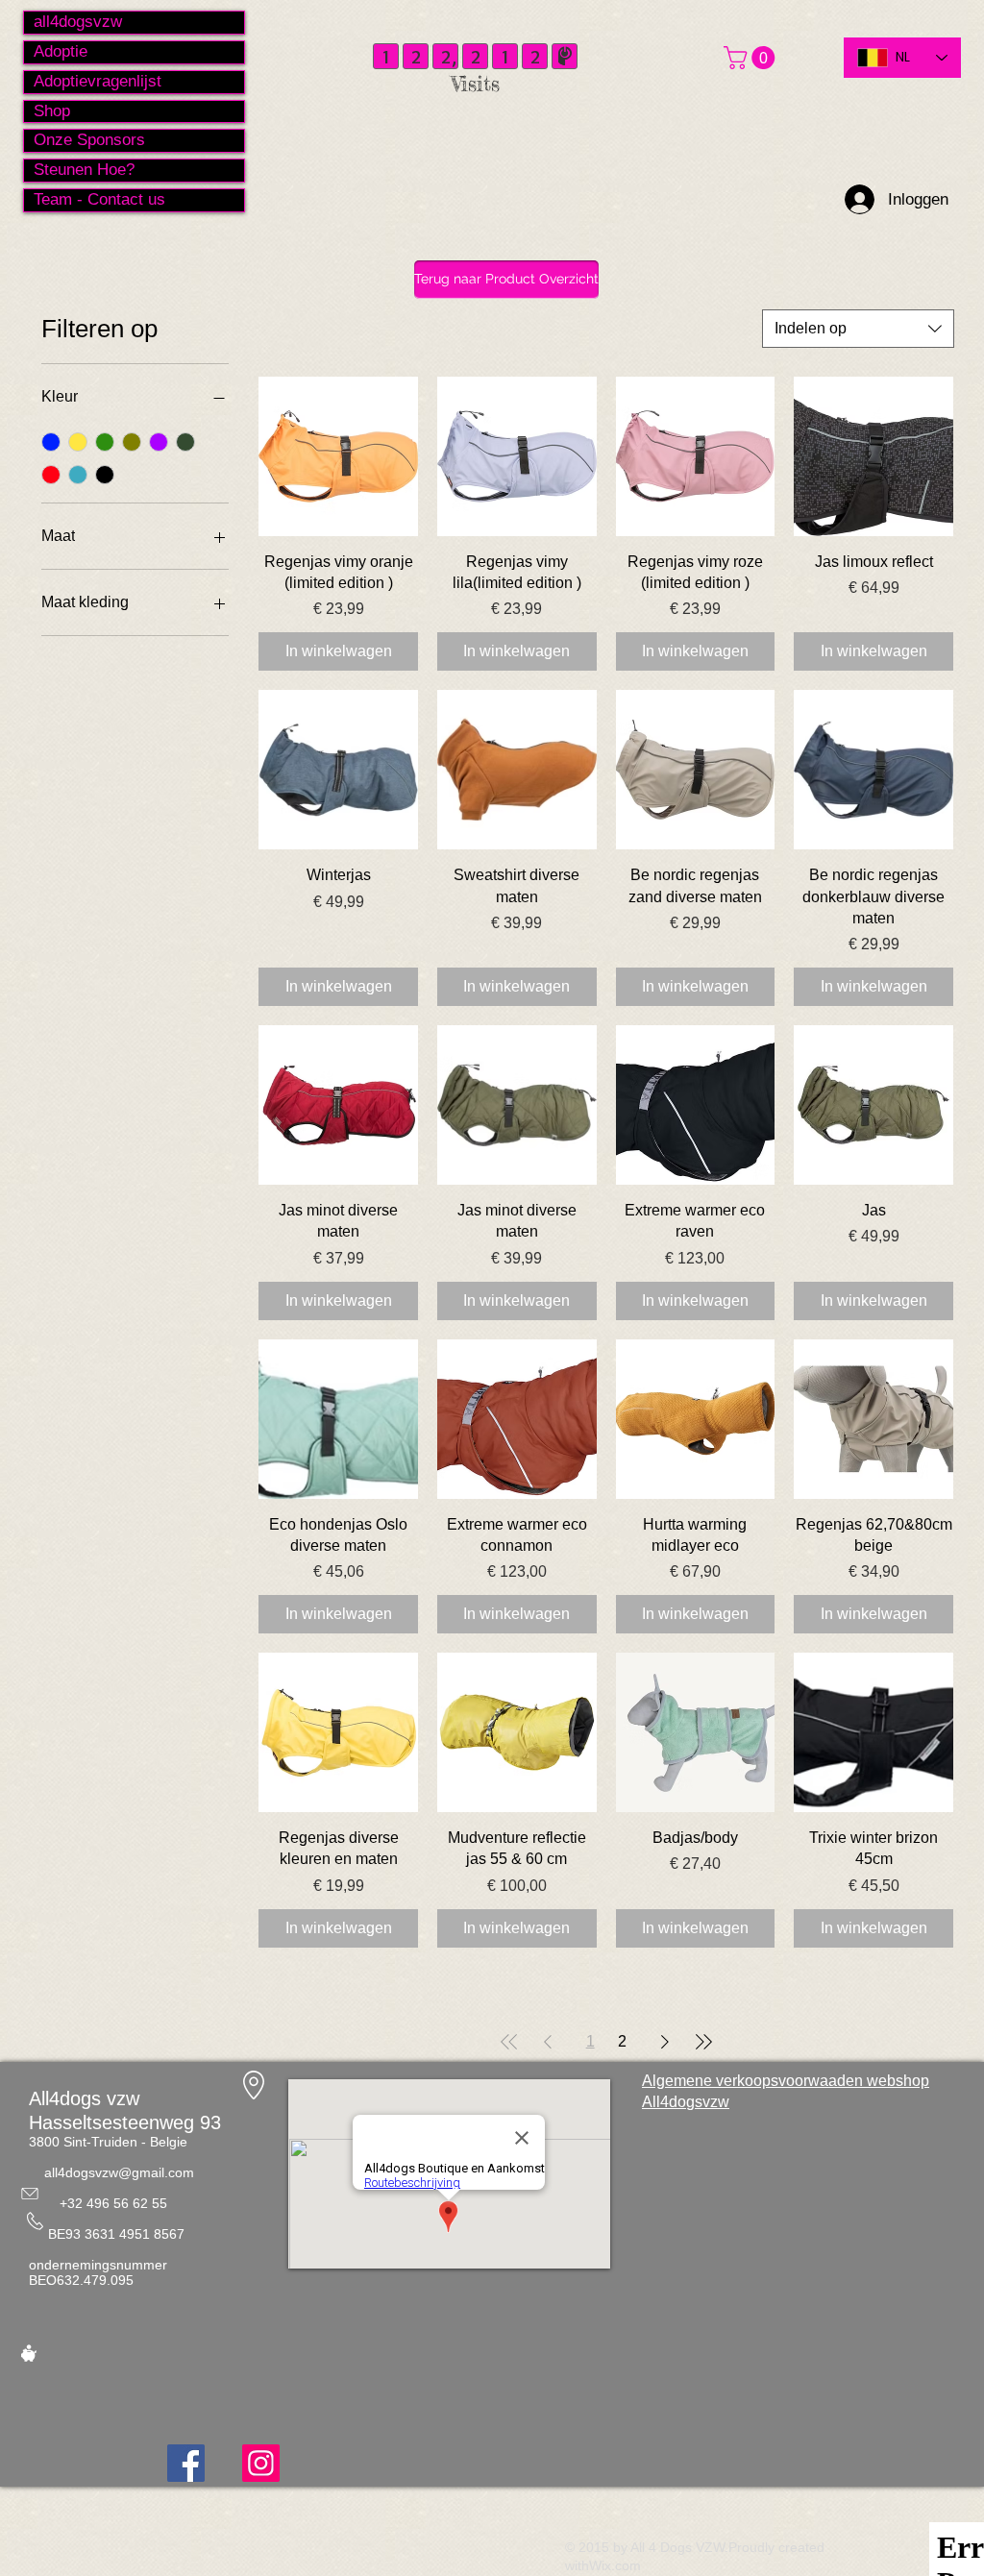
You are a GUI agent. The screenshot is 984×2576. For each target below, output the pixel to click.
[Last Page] (703, 2042)
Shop (52, 111)
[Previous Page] (548, 2042)
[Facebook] (186, 2463)
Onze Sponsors (89, 140)
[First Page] (509, 2042)
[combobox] (858, 329)
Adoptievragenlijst (98, 81)
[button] (752, 58)
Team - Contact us (99, 199)
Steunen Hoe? (84, 170)
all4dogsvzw (78, 22)
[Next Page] (665, 2042)
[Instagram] (261, 2463)
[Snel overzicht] (338, 456)
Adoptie (61, 51)
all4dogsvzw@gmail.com (119, 2172)
